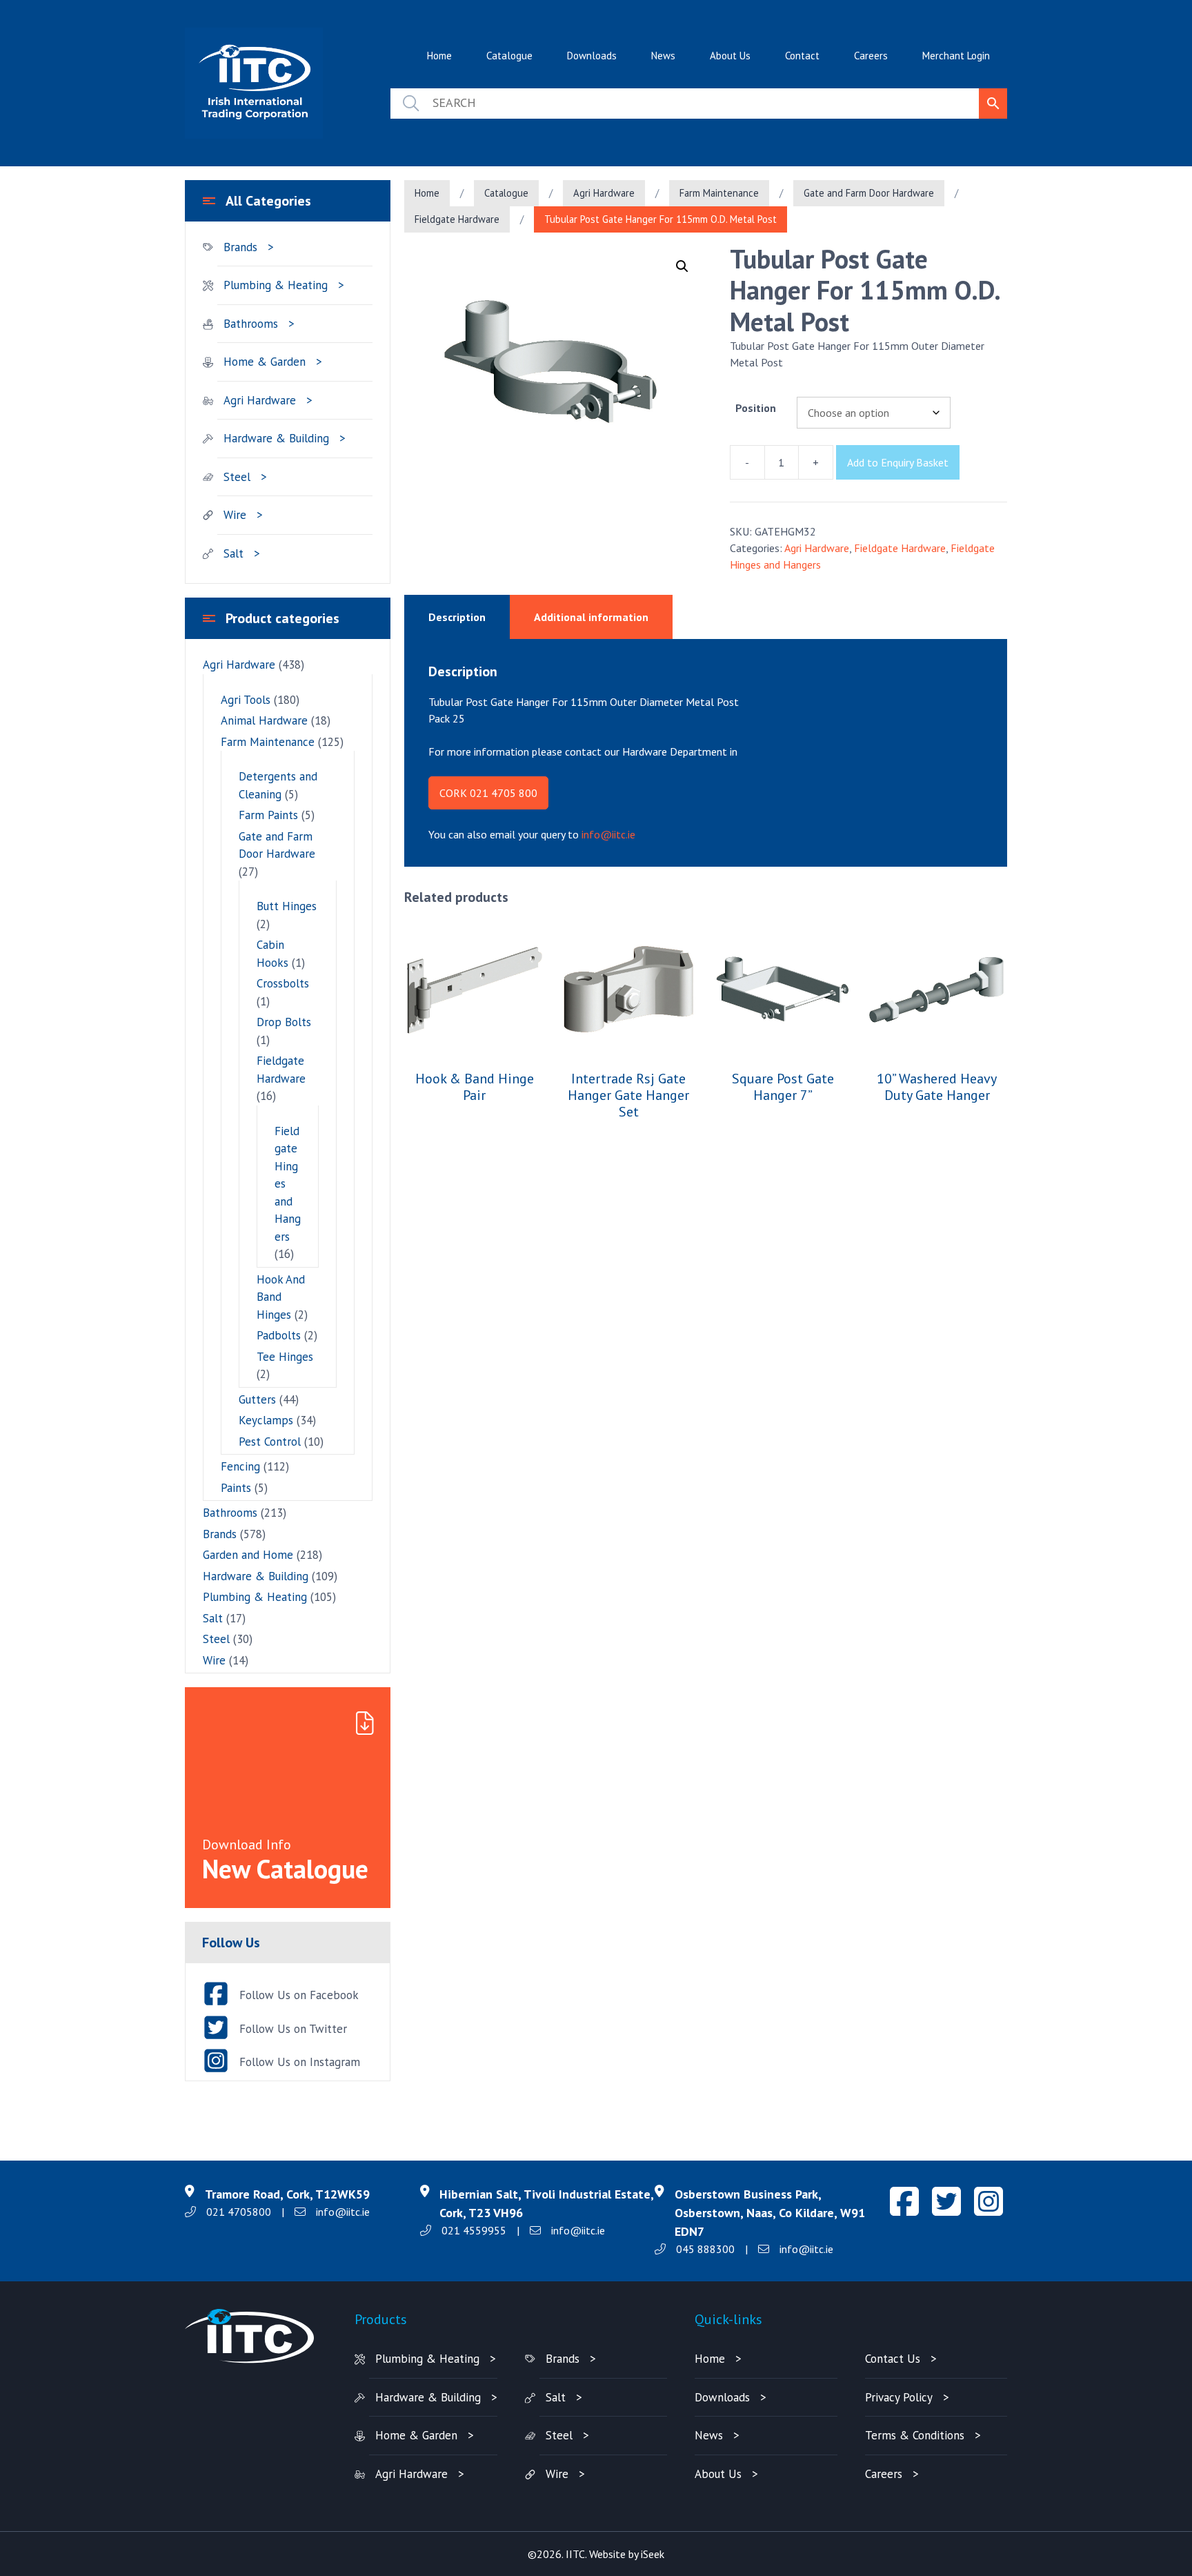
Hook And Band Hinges (281, 1297)
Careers (871, 56)
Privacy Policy (899, 2397)
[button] (682, 266)
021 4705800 (239, 2212)
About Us (730, 56)
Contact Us (893, 2359)
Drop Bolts (284, 1022)
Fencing (240, 1466)
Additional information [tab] (591, 617)
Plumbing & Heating (276, 285)
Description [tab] (457, 617)
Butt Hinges (287, 906)
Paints (236, 1488)
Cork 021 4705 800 (488, 793)
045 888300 (705, 2249)
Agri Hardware (604, 193)
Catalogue (509, 56)
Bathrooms (251, 324)
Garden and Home (248, 1555)
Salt (234, 553)
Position (756, 408)
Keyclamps (266, 1420)
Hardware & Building (276, 438)
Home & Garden (265, 362)
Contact (802, 56)
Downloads (592, 56)
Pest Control (270, 1442)
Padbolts (279, 1335)
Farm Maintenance (719, 193)
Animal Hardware (264, 720)
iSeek (653, 2554)
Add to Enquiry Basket (898, 462)
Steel (237, 477)
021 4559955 (474, 2230)
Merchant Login (956, 56)
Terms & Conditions (915, 2435)
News (663, 56)
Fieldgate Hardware (457, 219)
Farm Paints (268, 815)
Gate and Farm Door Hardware (869, 193)
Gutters (257, 1399)
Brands (240, 247)
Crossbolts (283, 983)
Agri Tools (246, 700)
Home (439, 56)
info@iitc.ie (608, 834)
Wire (235, 515)
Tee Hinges (285, 1357)
